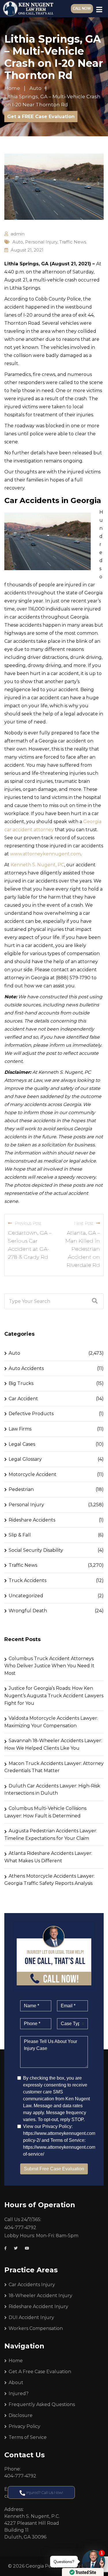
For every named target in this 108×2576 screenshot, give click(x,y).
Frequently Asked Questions (42, 2404)
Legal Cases (22, 1444)
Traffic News (73, 242)
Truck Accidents (28, 1580)
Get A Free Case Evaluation (40, 2372)
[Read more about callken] (28, 9)
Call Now (82, 9)
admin (18, 234)
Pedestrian (21, 1489)
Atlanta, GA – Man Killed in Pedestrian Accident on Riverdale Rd (83, 1249)
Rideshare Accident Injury (38, 2306)
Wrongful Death (28, 1611)
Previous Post (28, 1223)
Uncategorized (26, 1596)
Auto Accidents (26, 1368)
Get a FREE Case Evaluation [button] (41, 117)
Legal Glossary (25, 1459)
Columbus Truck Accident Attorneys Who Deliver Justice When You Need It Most (49, 1666)
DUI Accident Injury (31, 2317)
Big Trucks (21, 1383)
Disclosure (21, 2415)
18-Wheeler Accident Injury (40, 2296)
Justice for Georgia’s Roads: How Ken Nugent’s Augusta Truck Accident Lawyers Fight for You (54, 1696)
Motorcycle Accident (33, 1474)
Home (16, 2361)
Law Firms (20, 1429)
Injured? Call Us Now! (44, 2492)
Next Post (84, 1223)
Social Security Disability (36, 1550)
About (16, 2383)
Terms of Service (28, 2437)
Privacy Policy (24, 2426)
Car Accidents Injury (32, 2285)
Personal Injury (41, 242)
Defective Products (31, 1414)
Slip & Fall (20, 1535)
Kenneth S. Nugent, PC (37, 865)
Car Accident (23, 1399)
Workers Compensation (36, 2328)
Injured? (19, 2393)
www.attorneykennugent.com (45, 854)
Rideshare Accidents (32, 1520)
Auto (18, 242)
